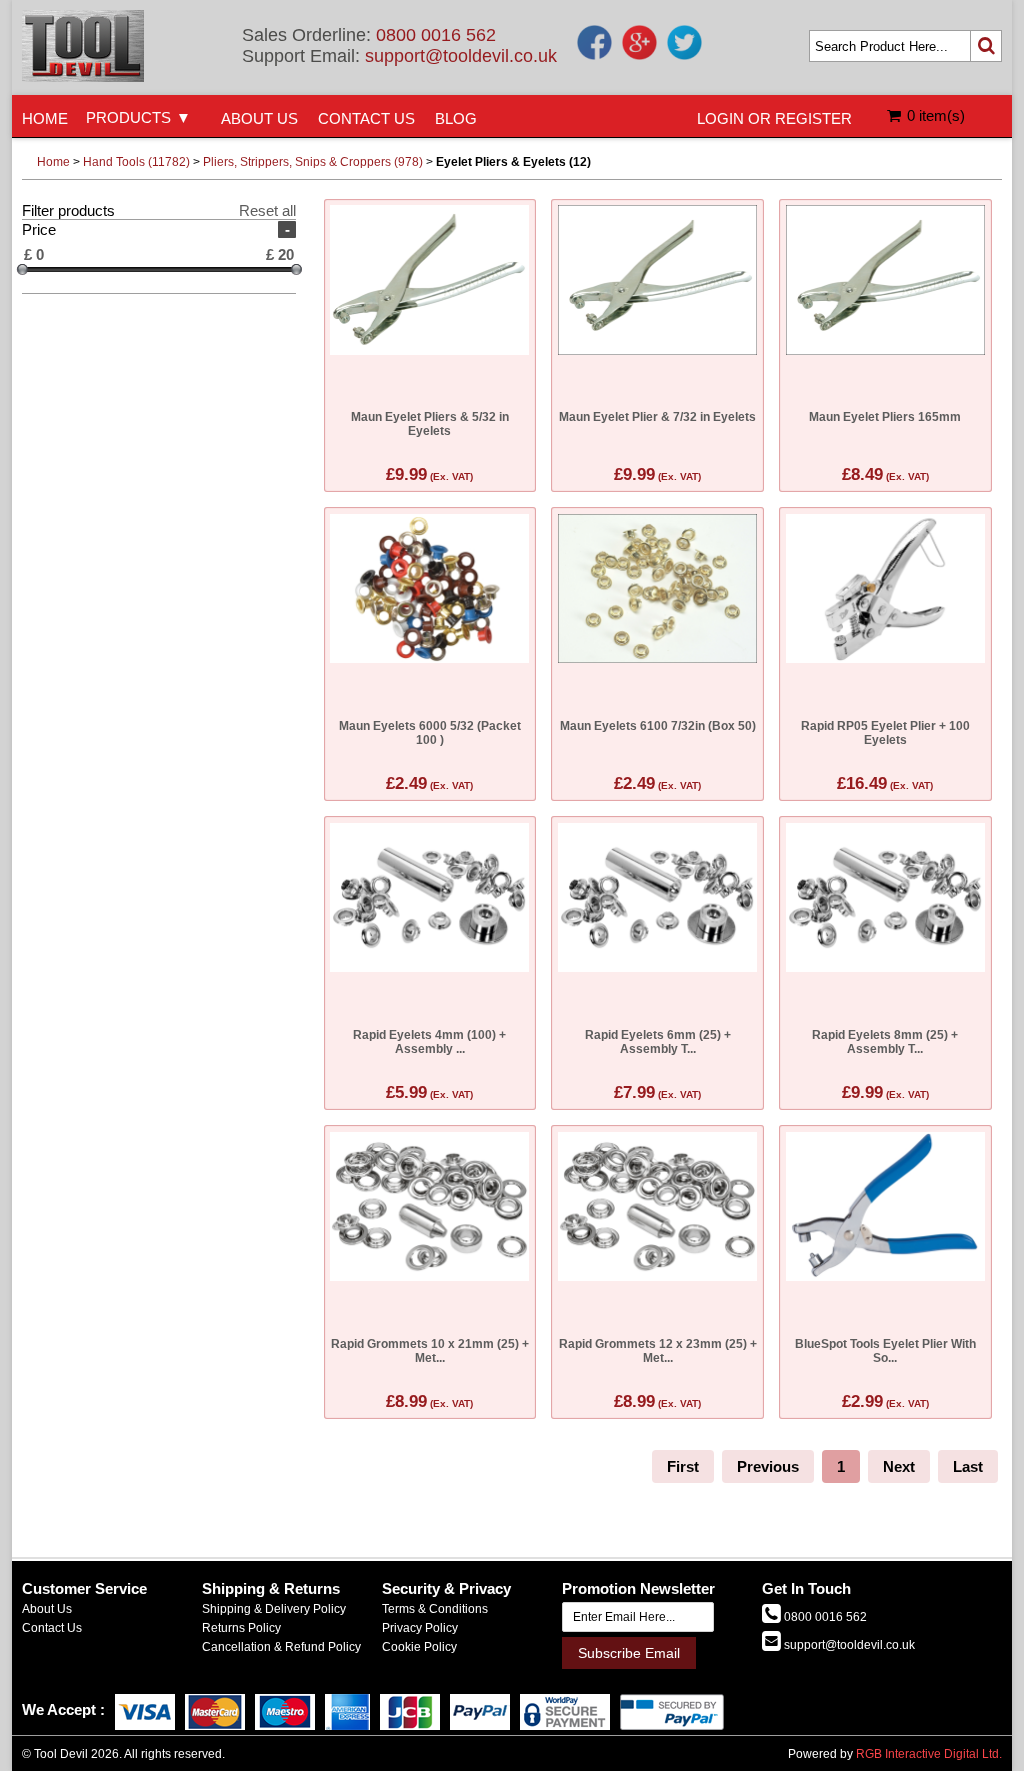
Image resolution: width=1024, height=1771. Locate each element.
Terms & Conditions (435, 1609)
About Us (47, 1609)
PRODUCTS (128, 117)
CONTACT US (366, 118)
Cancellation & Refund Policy (281, 1647)
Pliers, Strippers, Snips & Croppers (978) (313, 162)
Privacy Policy (420, 1628)
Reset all (267, 210)
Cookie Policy (419, 1647)
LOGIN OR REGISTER (774, 118)
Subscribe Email (629, 1653)
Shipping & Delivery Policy (274, 1609)
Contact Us (52, 1628)
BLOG (456, 118)
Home (53, 162)
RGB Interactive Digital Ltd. (929, 1754)
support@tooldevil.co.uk (461, 56)
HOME (45, 118)
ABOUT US (259, 118)
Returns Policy (241, 1628)
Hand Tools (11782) (136, 162)
